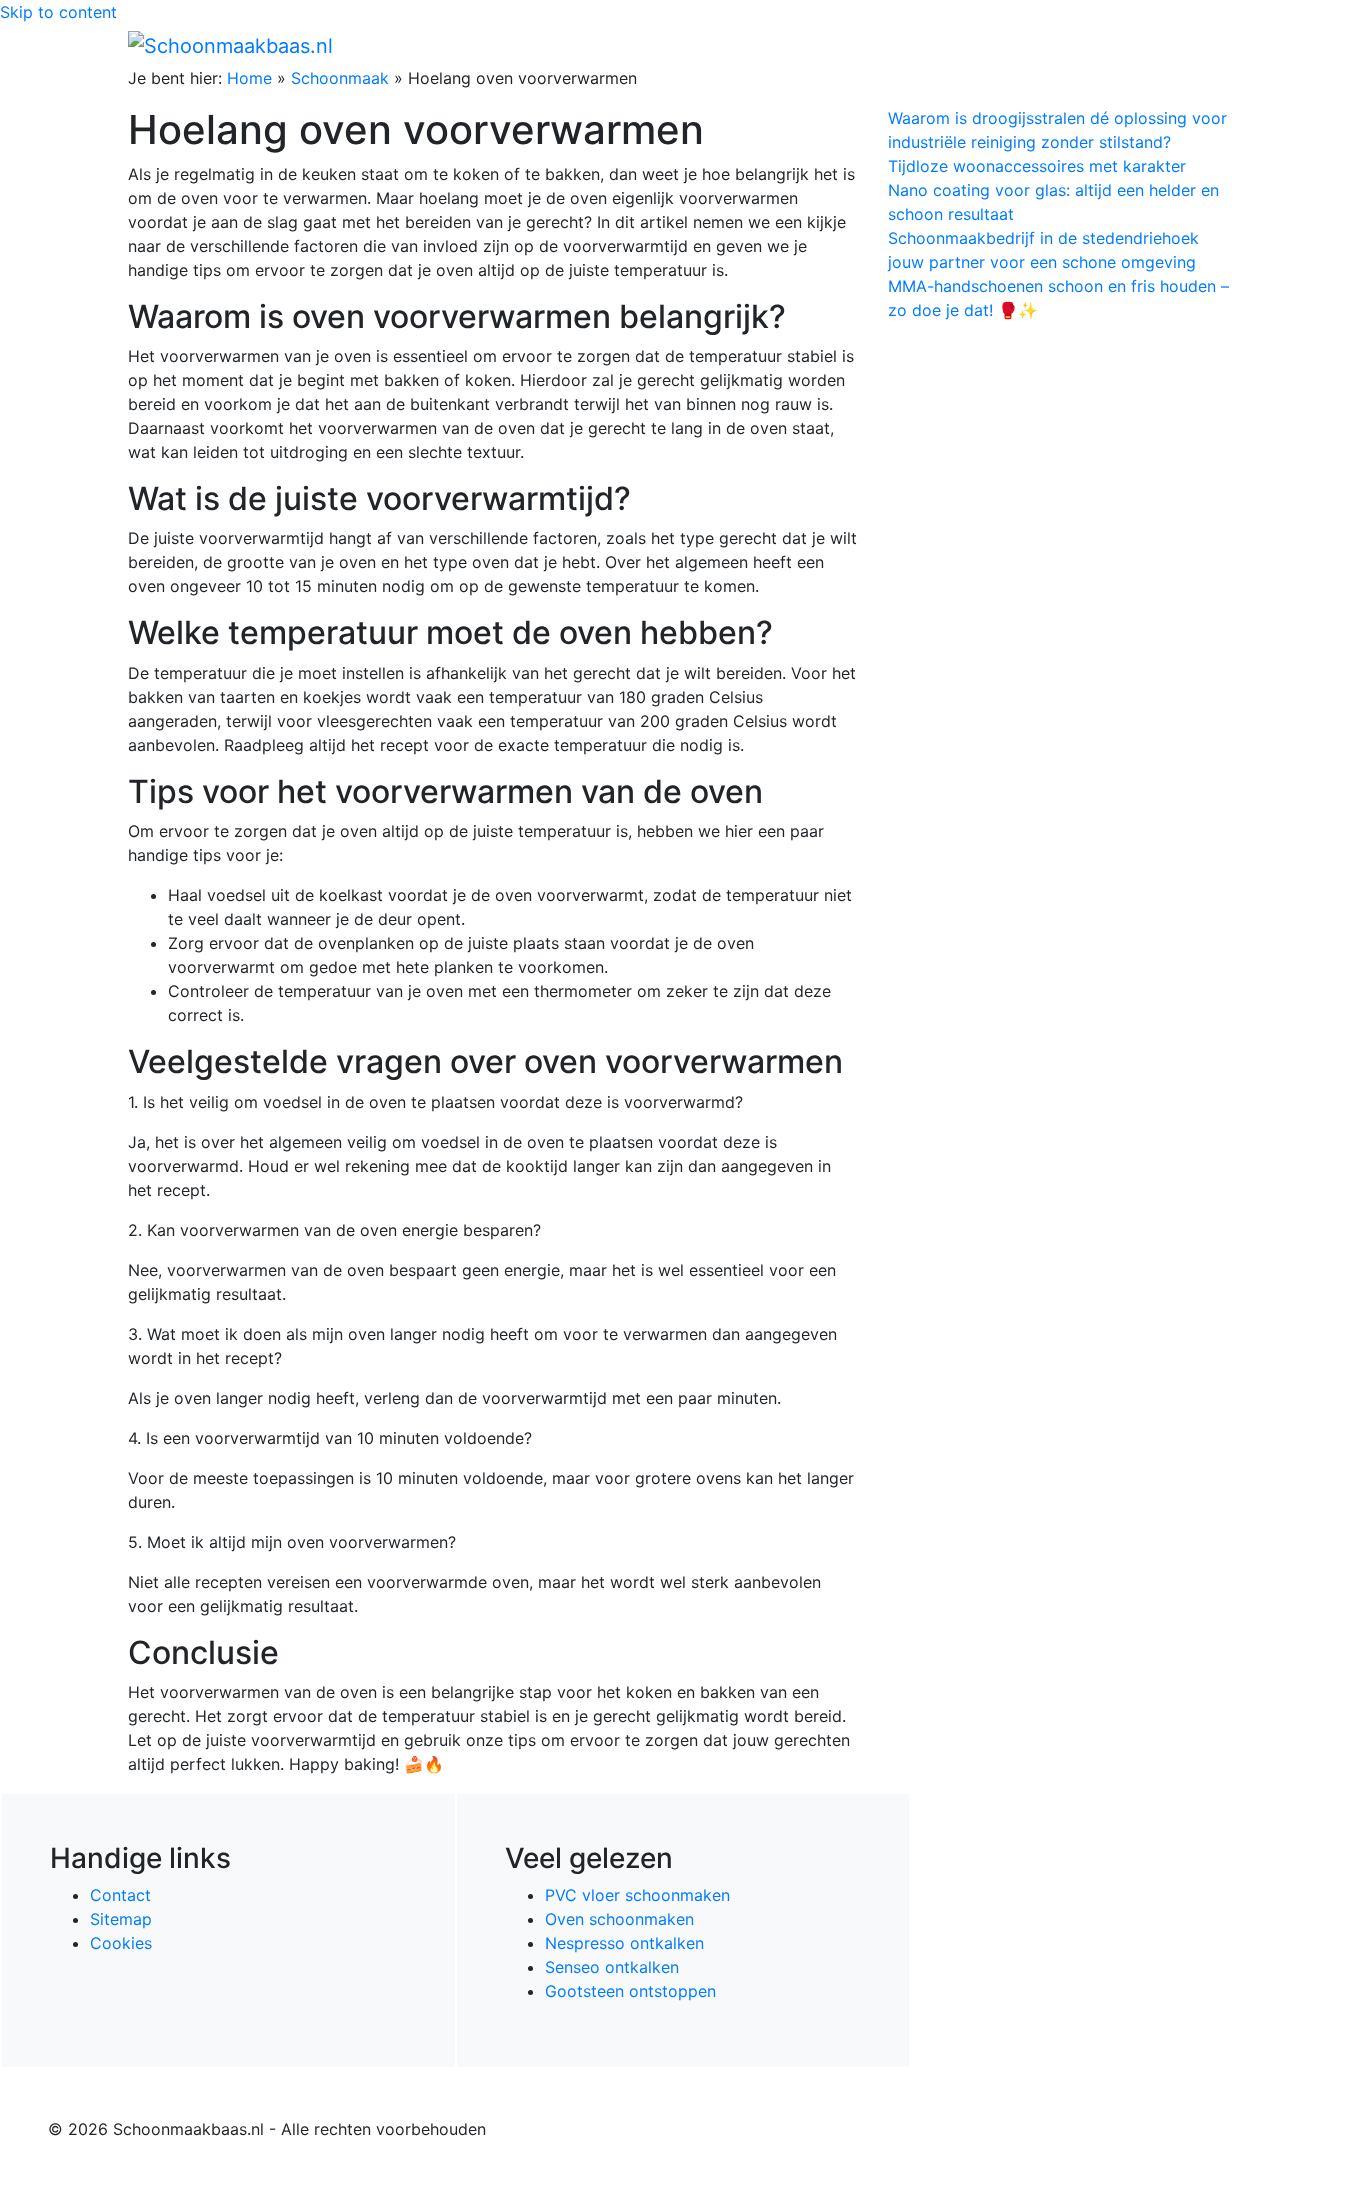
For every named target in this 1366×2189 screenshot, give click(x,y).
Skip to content (58, 12)
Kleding (1063, 45)
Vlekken (1152, 45)
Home (813, 45)
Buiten (875, 45)
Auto (999, 45)
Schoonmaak (340, 78)
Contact (120, 1895)
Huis (934, 45)
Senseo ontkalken (612, 1967)
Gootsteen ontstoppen (630, 1991)
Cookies (121, 1943)
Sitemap (121, 1919)
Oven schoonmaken (619, 1919)
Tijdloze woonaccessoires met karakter (1037, 166)
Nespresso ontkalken (624, 1943)
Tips (1214, 45)
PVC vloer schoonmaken (637, 1895)
